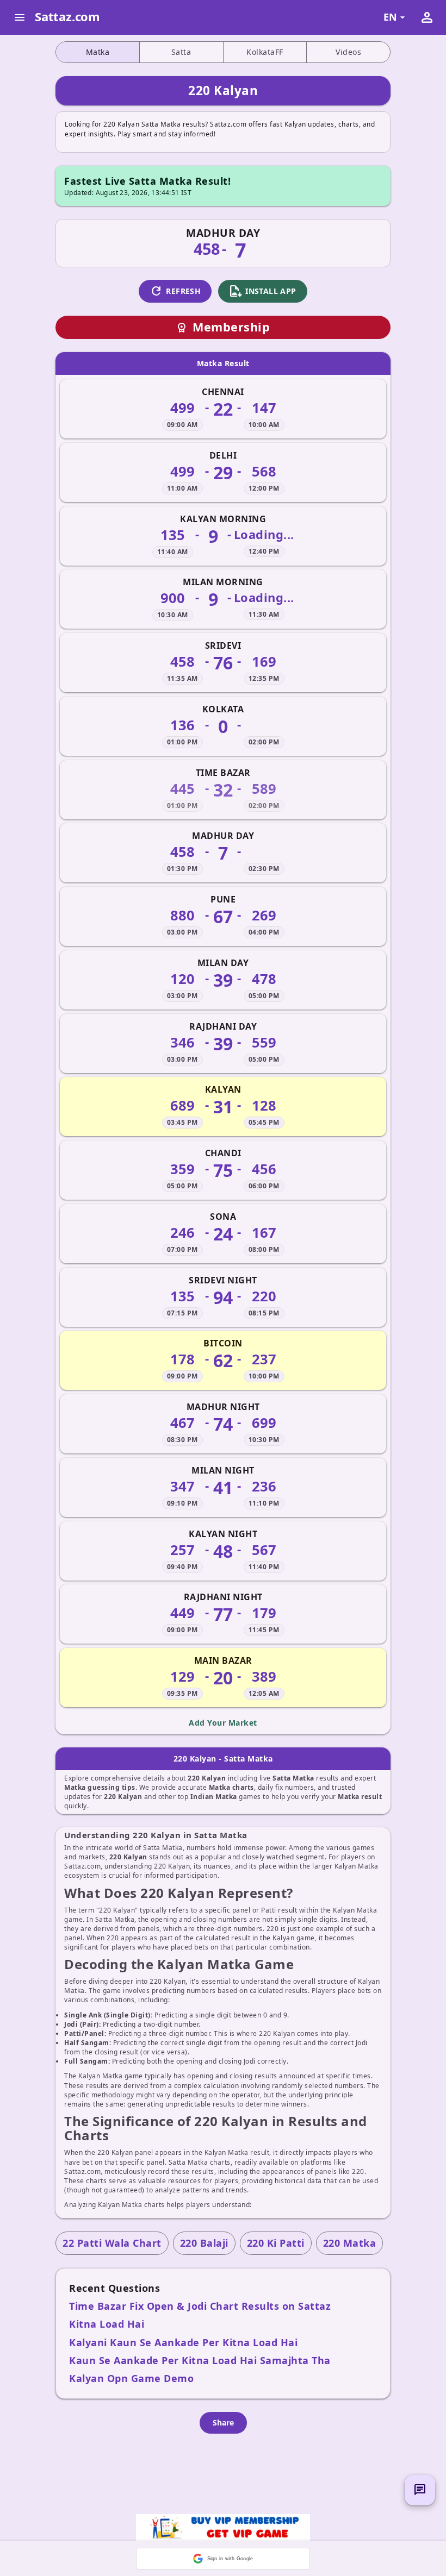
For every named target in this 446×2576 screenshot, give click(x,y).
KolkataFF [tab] (265, 52)
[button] (223, 2559)
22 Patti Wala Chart (112, 2243)
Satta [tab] (181, 52)
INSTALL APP (262, 291)
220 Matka (350, 2243)
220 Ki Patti (276, 2243)
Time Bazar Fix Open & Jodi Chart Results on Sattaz (200, 2306)
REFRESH (175, 291)
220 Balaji (204, 2243)
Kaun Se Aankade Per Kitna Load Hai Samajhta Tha (200, 2360)
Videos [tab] (348, 52)
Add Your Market (223, 1723)
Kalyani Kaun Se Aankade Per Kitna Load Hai (183, 2342)
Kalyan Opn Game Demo (131, 2378)
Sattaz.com (67, 16)
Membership (223, 327)
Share (223, 2423)
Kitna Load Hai (107, 2324)
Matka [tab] (98, 52)
